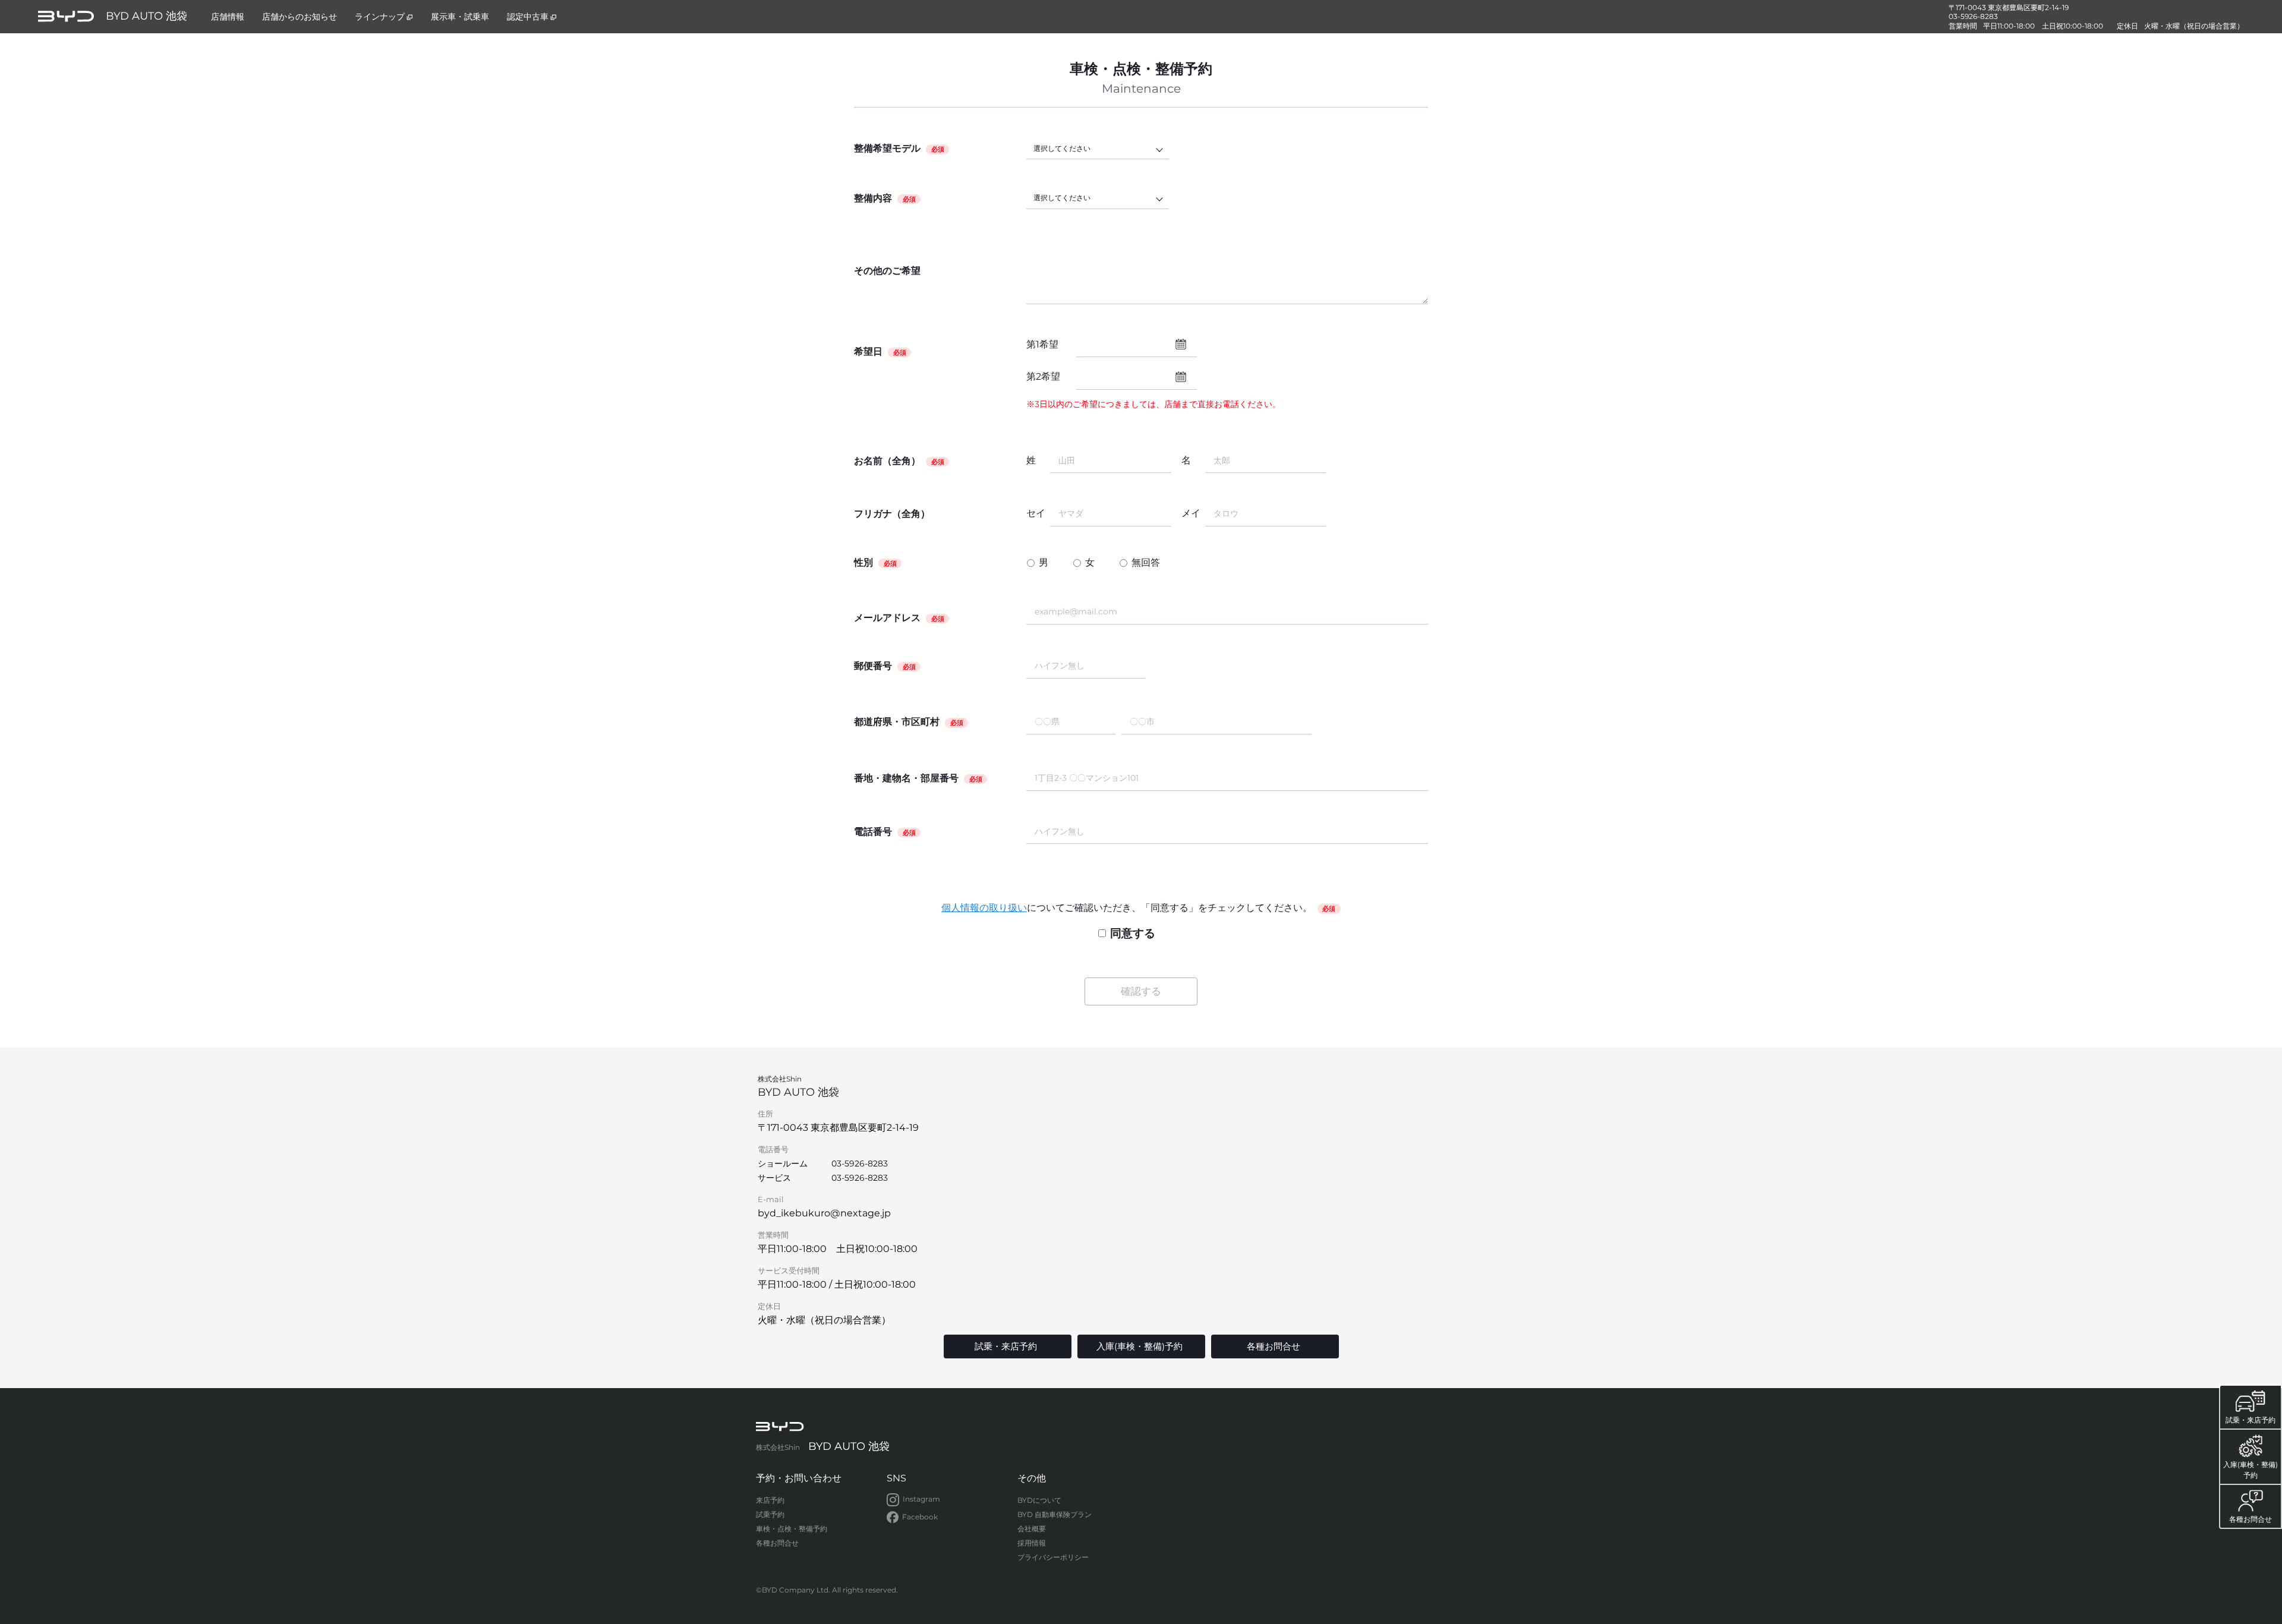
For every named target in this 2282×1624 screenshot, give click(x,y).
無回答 (1146, 562)
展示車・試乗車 (460, 17)
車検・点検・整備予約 (792, 1529)
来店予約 (770, 1500)
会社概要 (1032, 1529)
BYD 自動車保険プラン (1055, 1514)
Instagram (921, 1499)
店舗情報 (228, 17)
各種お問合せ (777, 1543)
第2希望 (1043, 376)
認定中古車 (528, 17)
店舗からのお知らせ (300, 17)
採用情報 (1032, 1543)
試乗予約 (770, 1514)
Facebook (920, 1517)
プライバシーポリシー (1053, 1557)
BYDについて (1039, 1500)
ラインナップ (380, 17)
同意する (1133, 933)
